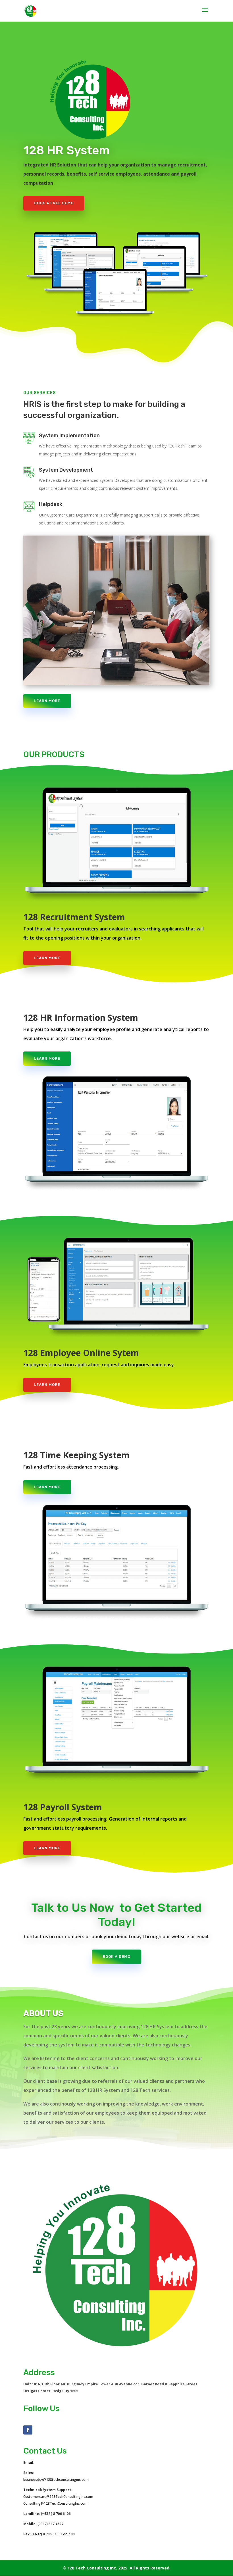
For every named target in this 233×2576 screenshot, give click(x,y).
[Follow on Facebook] (28, 2430)
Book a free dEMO (54, 203)
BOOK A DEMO (116, 1957)
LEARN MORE (47, 958)
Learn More (47, 701)
